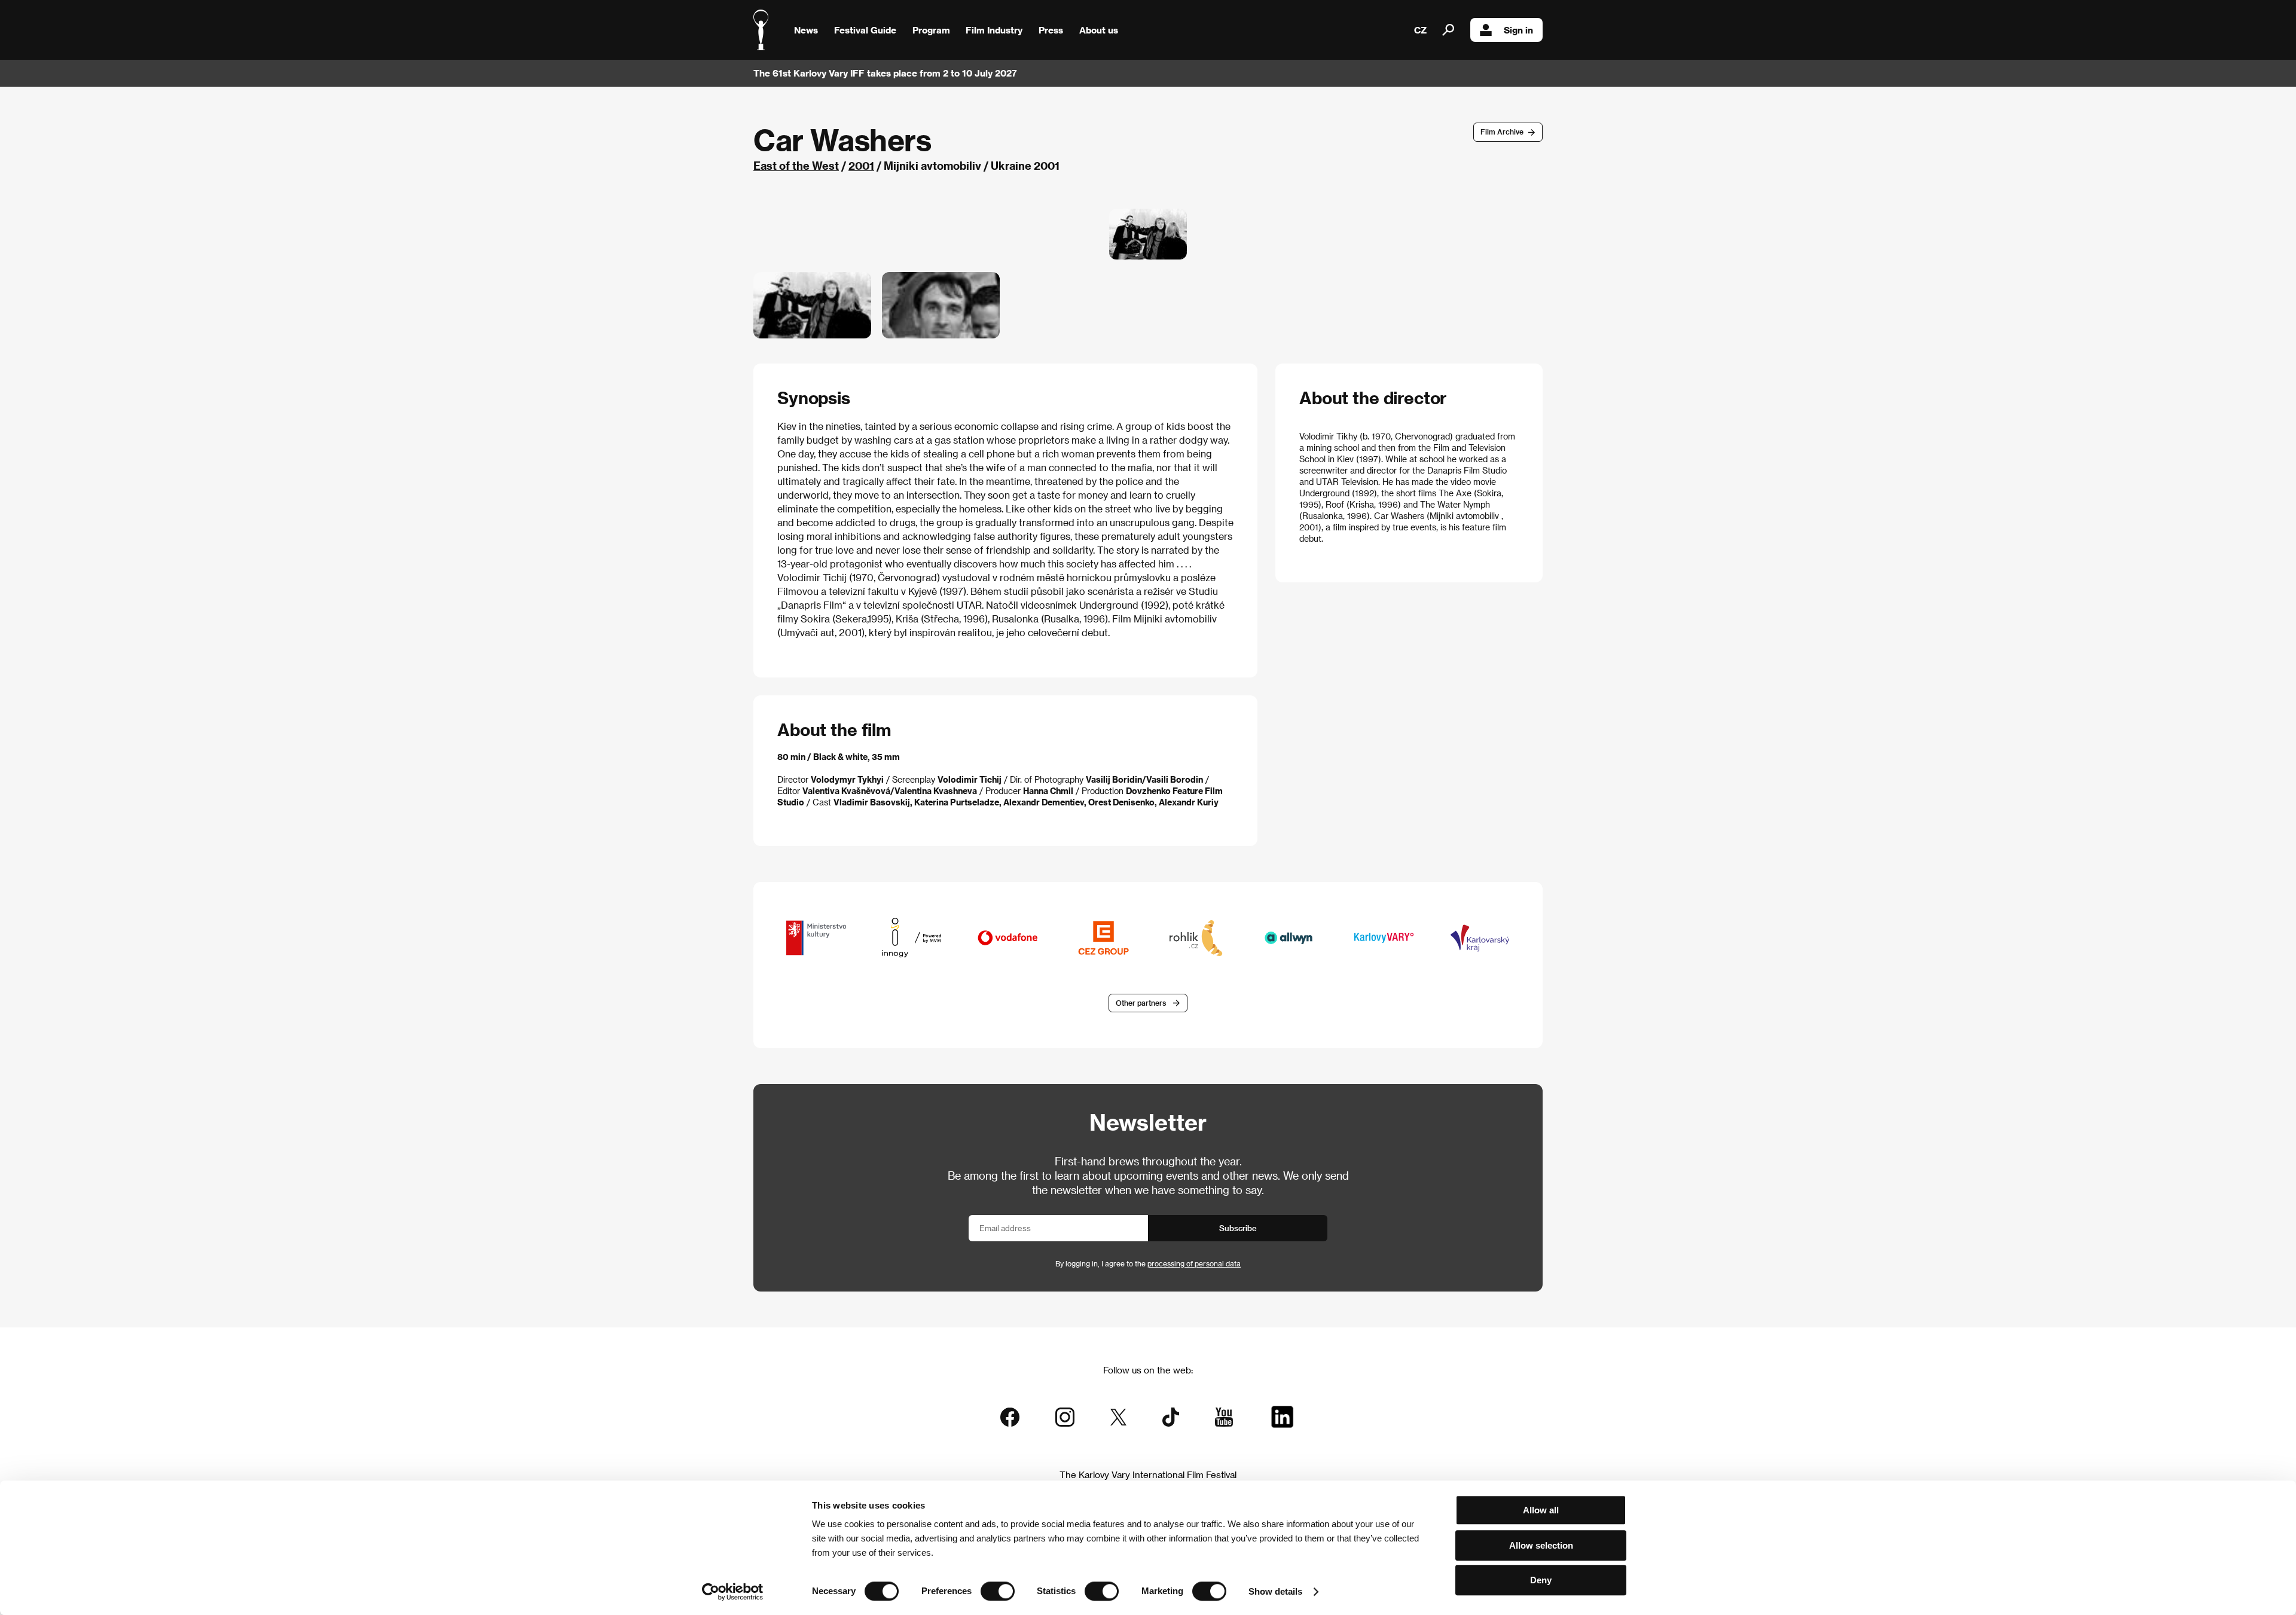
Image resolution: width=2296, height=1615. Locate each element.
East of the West (796, 165)
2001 (861, 165)
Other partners (1141, 1003)
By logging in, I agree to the (1148, 1263)
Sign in (1518, 30)
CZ (1420, 30)
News (806, 30)
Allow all (1541, 1510)
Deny (1541, 1580)
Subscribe (1238, 1228)
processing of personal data (1194, 1263)
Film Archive (1502, 132)
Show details (1275, 1591)
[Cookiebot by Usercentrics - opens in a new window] (733, 1592)
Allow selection (1541, 1545)
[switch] (998, 1591)
